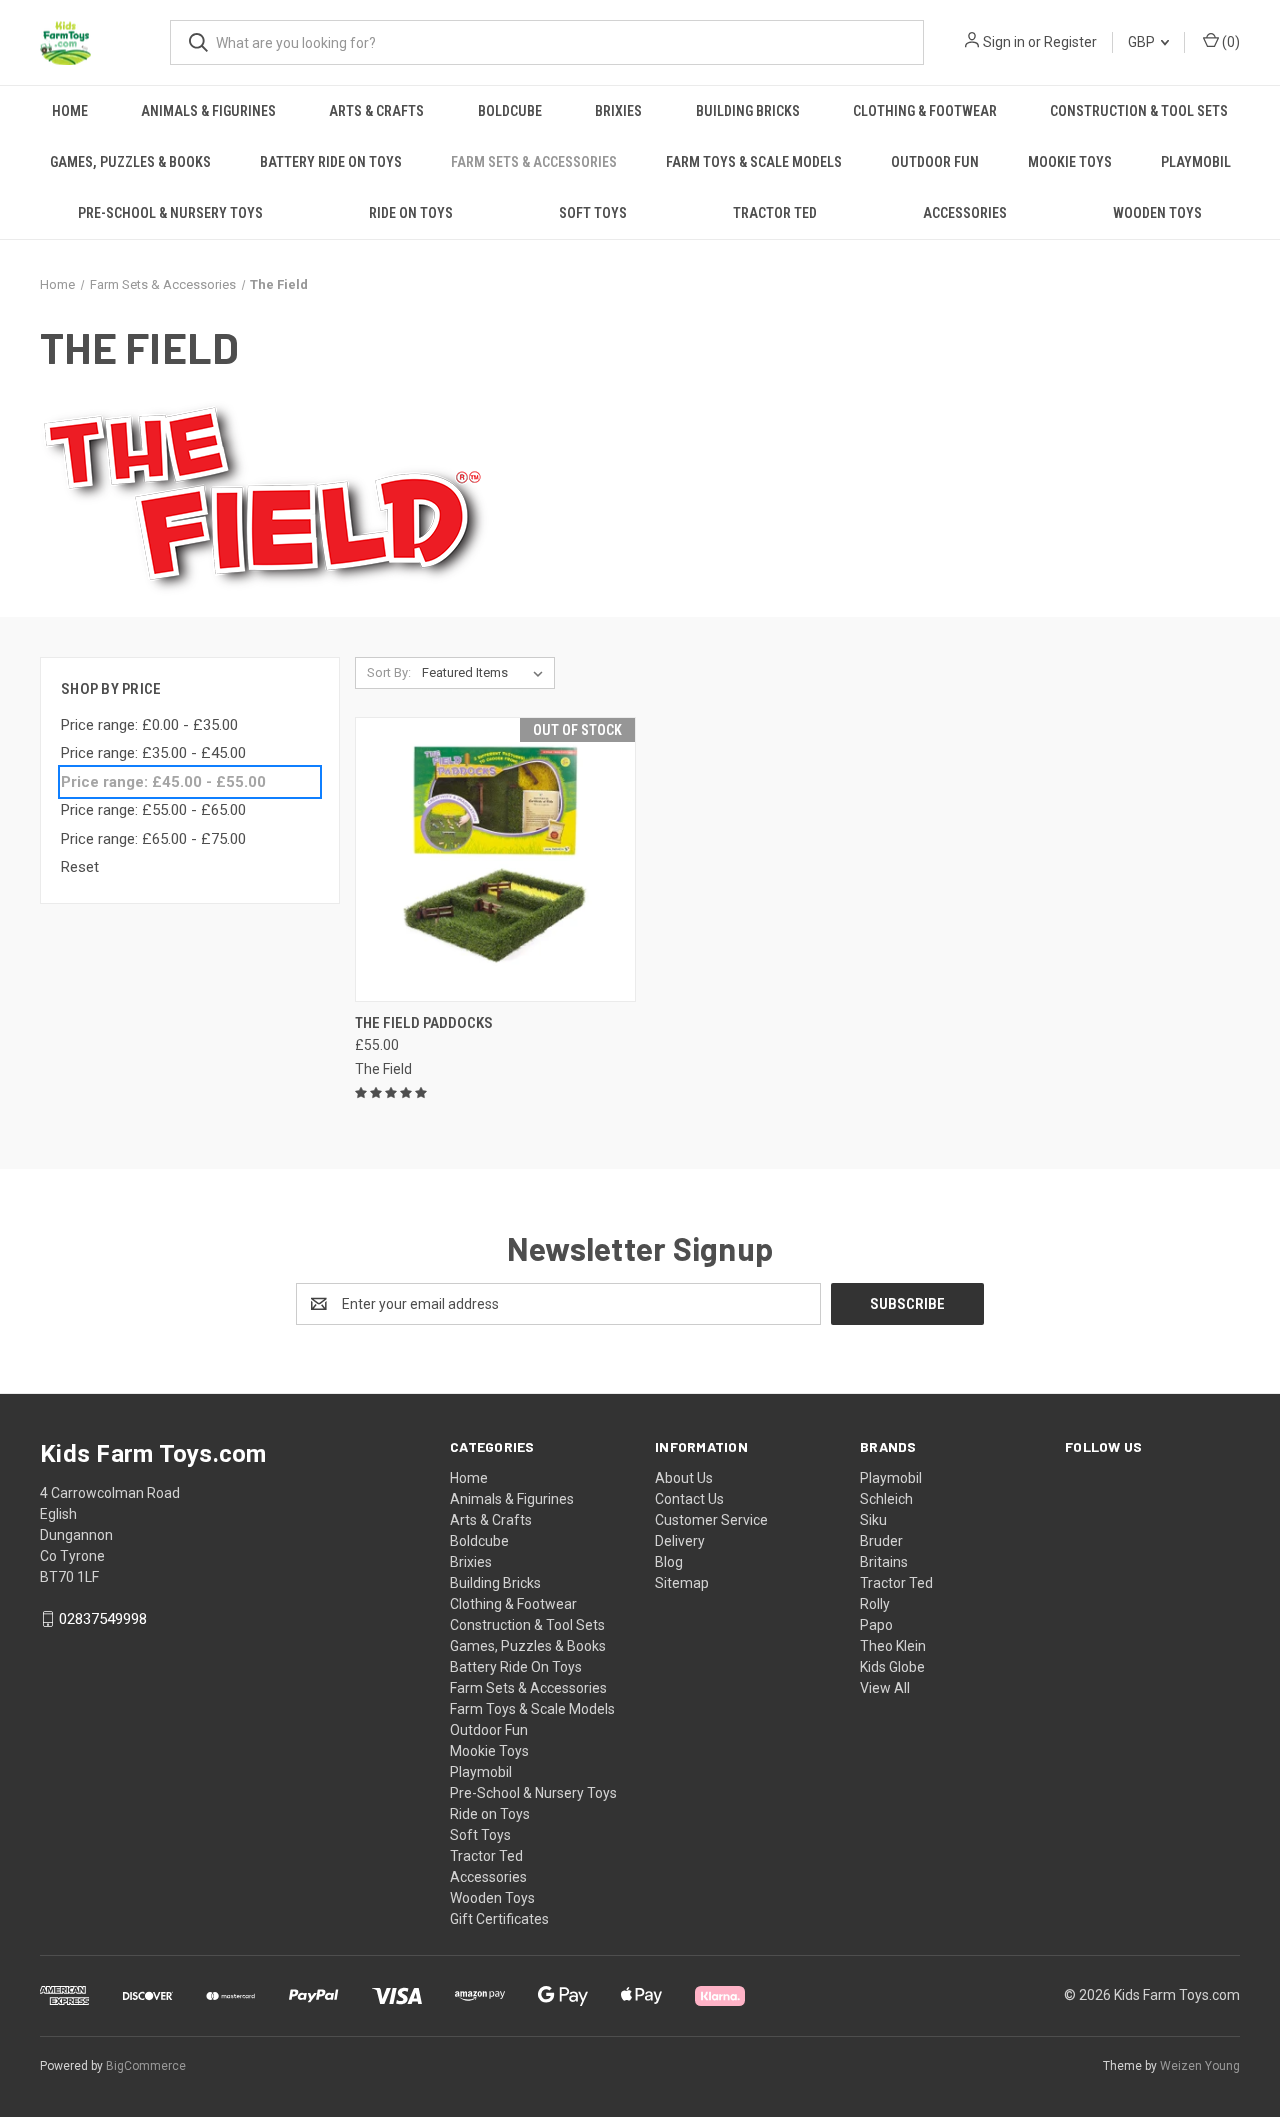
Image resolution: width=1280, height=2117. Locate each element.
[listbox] (486, 673)
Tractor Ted (775, 213)
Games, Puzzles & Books (130, 162)
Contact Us (689, 1499)
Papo (876, 1625)
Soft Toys (593, 213)
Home (70, 111)
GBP (1143, 42)
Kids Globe (892, 1667)
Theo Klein (893, 1646)
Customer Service (711, 1520)
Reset (80, 867)
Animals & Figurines (208, 111)
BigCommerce (146, 2066)
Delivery (680, 1541)
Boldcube (510, 111)
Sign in (1004, 42)
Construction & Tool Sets (1139, 111)
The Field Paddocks (424, 1023)
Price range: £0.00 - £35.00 (149, 725)
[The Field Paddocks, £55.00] (495, 859)
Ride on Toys (411, 213)
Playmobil (1196, 162)
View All (885, 1688)
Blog (669, 1562)
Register (1070, 42)
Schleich (886, 1499)
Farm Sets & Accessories (534, 162)
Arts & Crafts (376, 111)
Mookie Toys (1070, 162)
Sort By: (389, 672)
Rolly (875, 1604)
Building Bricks (748, 111)
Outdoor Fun (935, 162)
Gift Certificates (499, 1919)
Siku (873, 1520)
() (1229, 42)
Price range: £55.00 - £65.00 (153, 810)
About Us (684, 1478)
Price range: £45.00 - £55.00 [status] (163, 782)
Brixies (618, 111)
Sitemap (682, 1583)
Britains (884, 1562)
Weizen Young (1200, 2066)
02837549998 (103, 1619)
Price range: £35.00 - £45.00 (153, 753)
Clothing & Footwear (925, 111)
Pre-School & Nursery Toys (170, 213)
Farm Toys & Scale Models (754, 162)
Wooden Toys (1157, 213)
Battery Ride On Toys (331, 162)
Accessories (965, 213)
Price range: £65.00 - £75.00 (153, 839)
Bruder (881, 1541)
